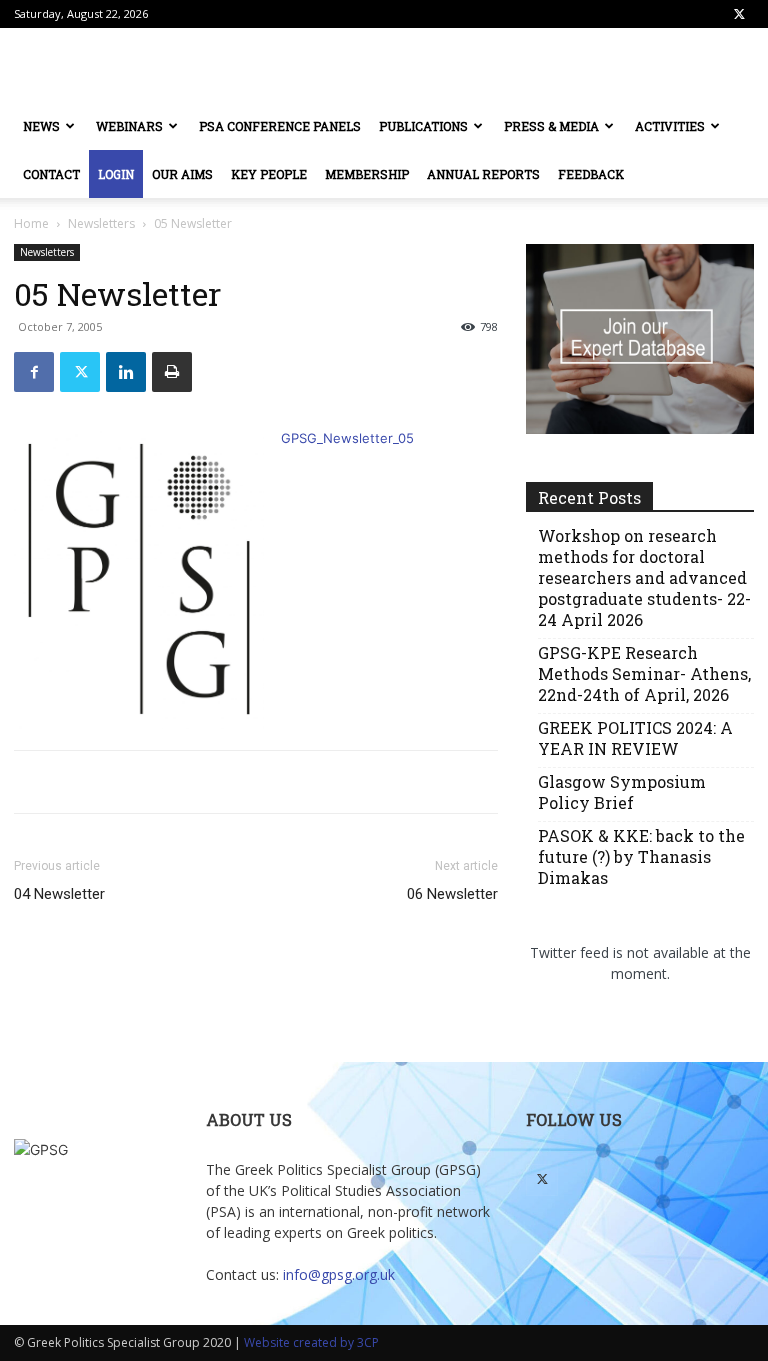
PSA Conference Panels (280, 126)
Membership (367, 174)
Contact (51, 174)
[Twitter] (739, 14)
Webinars (129, 126)
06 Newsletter (452, 894)
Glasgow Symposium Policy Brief (622, 792)
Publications (423, 126)
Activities (670, 126)
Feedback (591, 174)
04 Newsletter (59, 894)
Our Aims (182, 174)
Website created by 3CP (311, 1342)
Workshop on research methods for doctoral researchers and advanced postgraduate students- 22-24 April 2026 (644, 577)
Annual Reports (483, 174)
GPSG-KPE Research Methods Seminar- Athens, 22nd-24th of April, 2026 (644, 673)
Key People (269, 174)
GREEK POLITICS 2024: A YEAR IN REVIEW (635, 738)
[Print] (172, 372)
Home (31, 223)
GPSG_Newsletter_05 (347, 438)
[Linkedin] (126, 372)
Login (116, 174)
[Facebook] (34, 372)
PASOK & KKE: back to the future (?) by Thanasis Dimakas (641, 856)
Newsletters (101, 223)
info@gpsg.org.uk (339, 1274)
